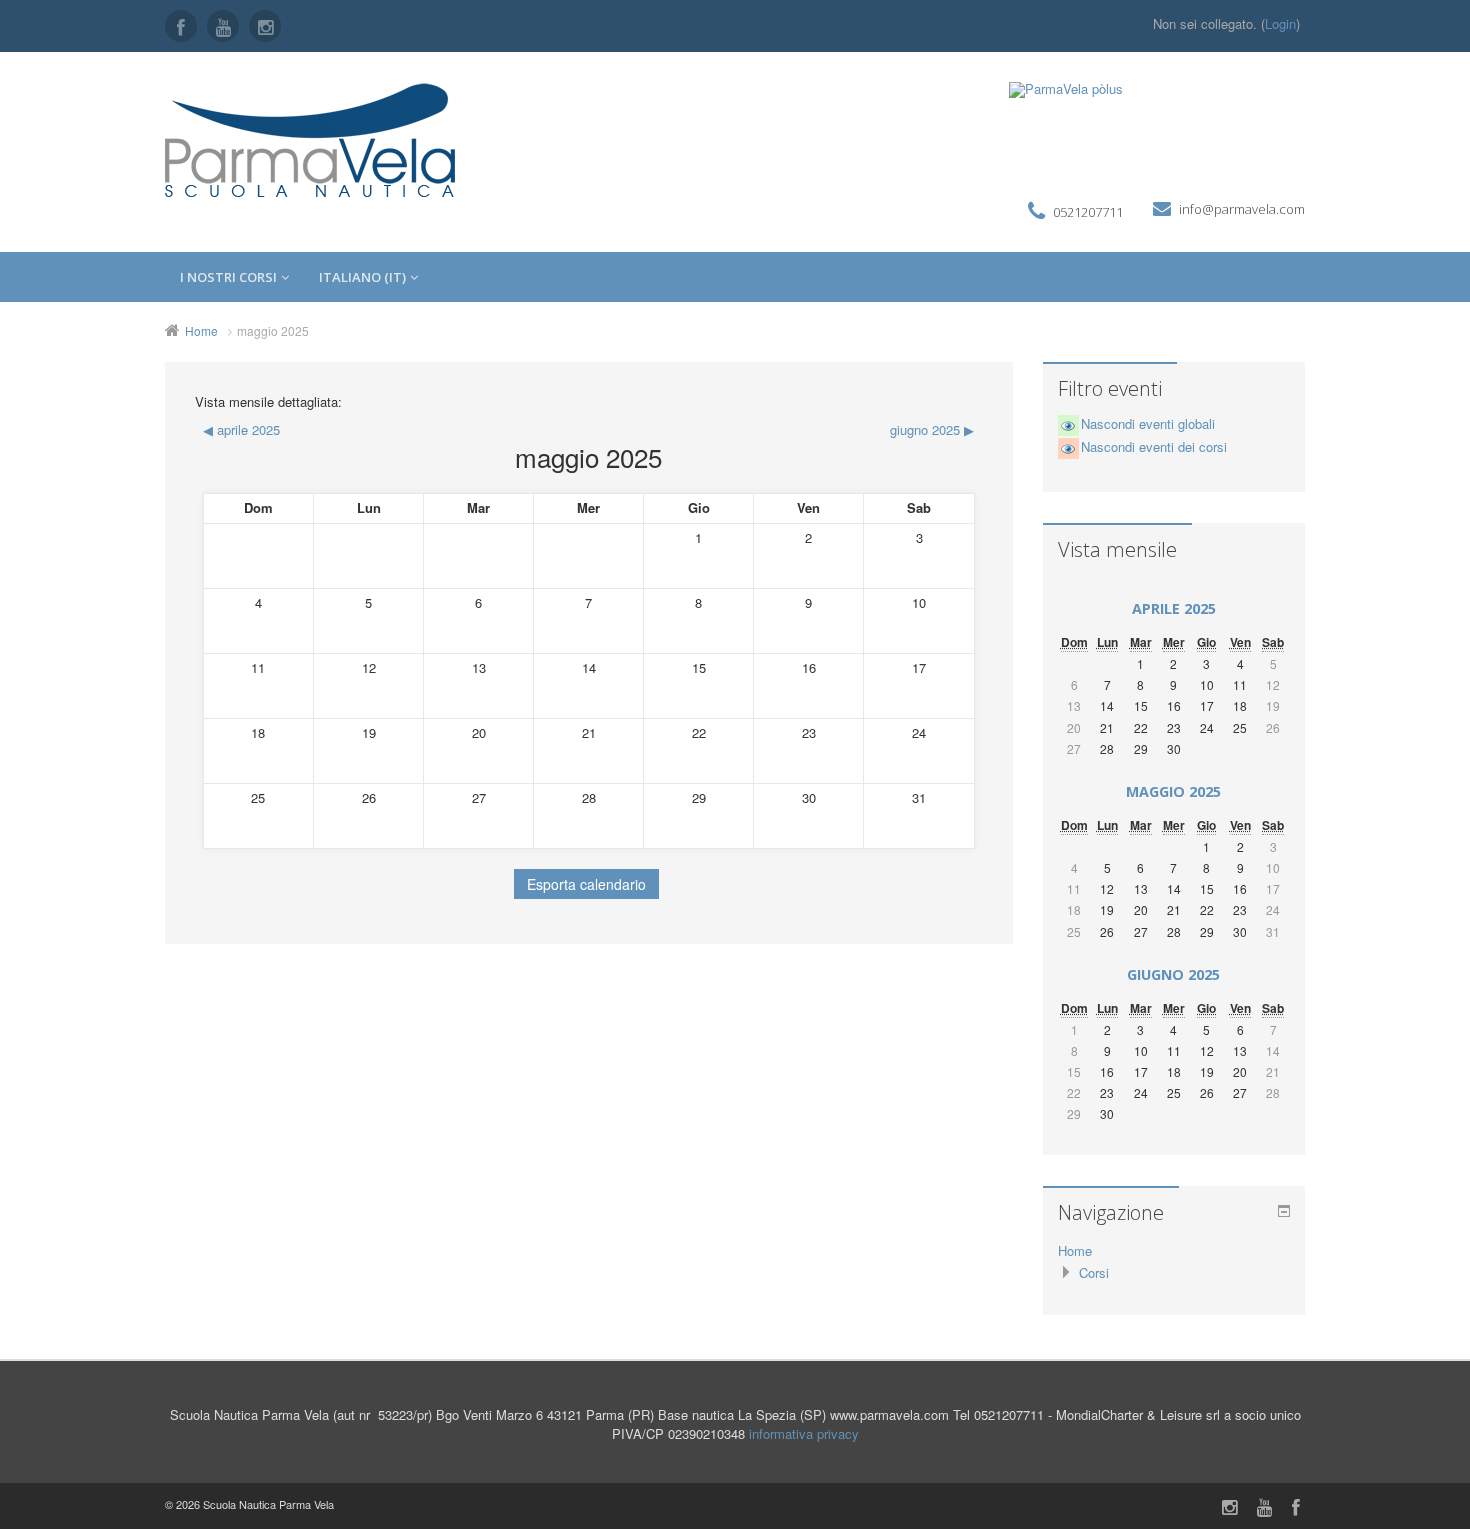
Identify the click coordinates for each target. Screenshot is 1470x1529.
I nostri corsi (228, 277)
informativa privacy (804, 1433)
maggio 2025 (273, 330)
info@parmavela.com (1242, 209)
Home (201, 330)
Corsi (1094, 1272)
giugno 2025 (1173, 974)
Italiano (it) (362, 277)
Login (1280, 23)
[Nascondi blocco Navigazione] (1284, 1211)
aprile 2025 (1174, 608)
